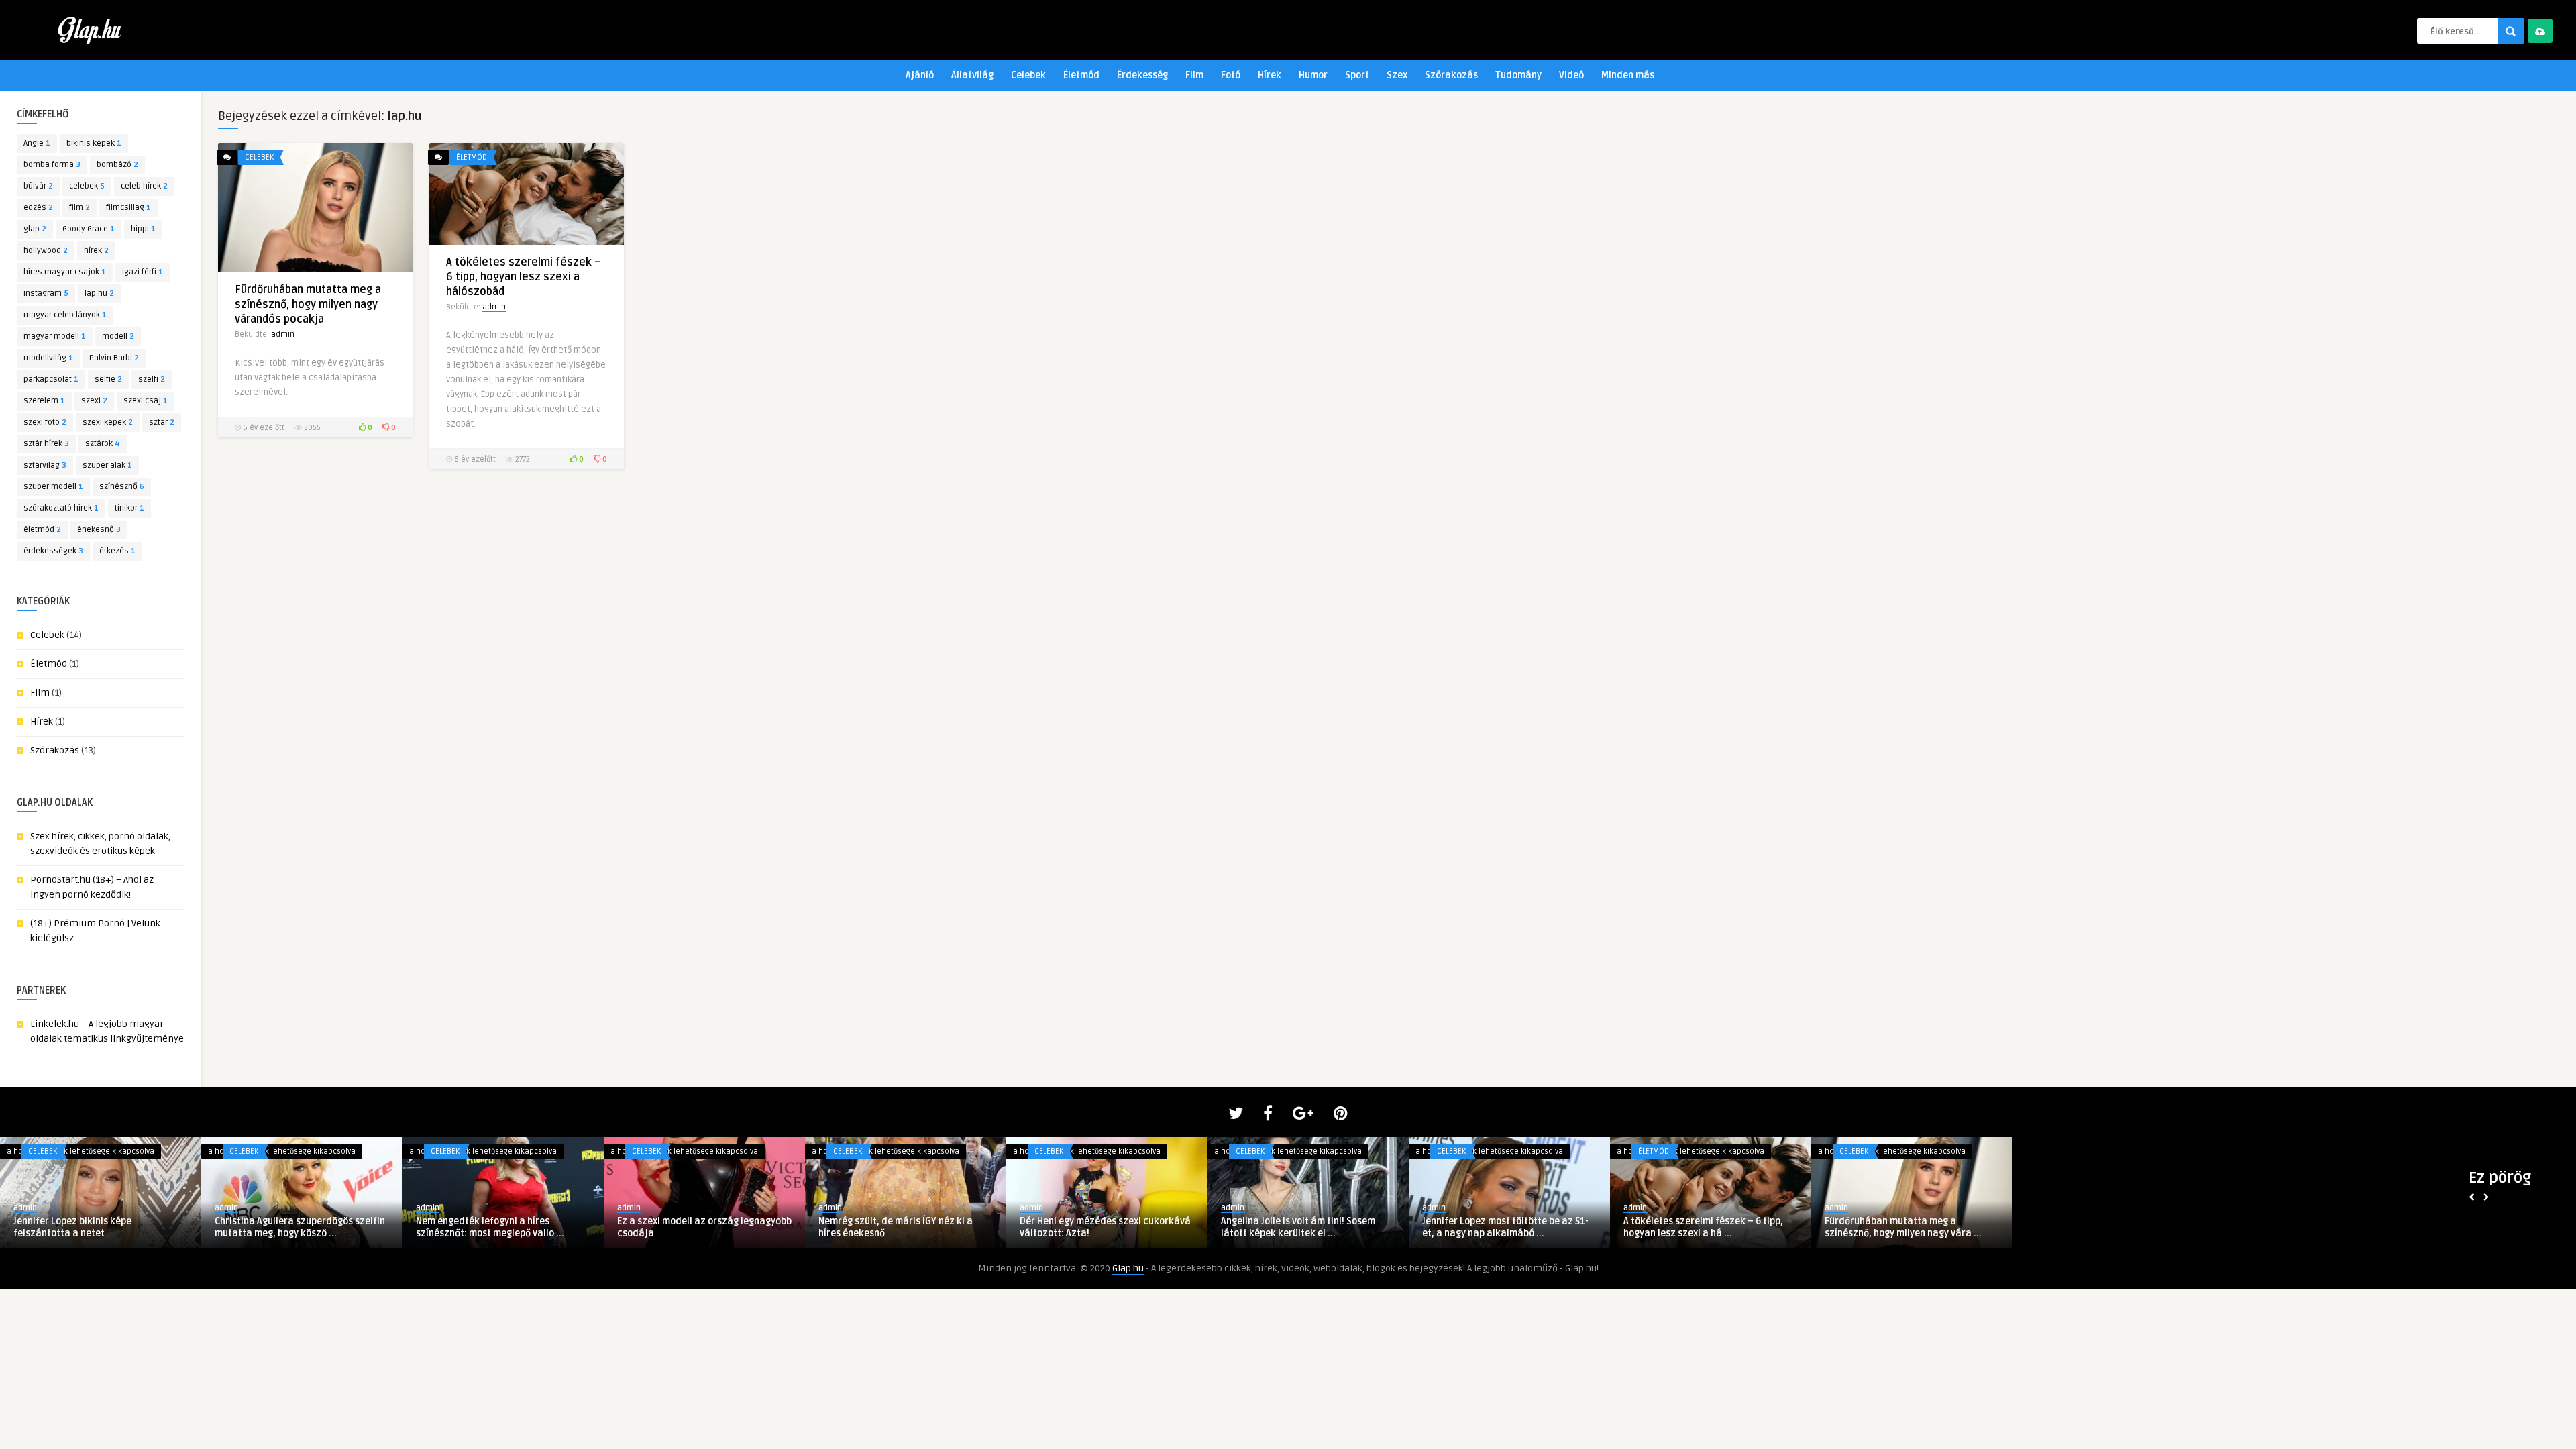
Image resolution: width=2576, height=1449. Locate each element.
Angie (37, 143)
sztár (162, 422)
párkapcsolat (51, 379)
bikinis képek (94, 143)
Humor (1313, 75)
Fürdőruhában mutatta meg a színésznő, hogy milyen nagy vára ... (1501, 1227)
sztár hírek (46, 444)
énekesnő (99, 530)
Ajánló (920, 75)
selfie (108, 379)
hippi (143, 229)
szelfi (152, 379)
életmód (42, 530)
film (79, 208)
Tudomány (1518, 75)
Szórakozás (1451, 75)
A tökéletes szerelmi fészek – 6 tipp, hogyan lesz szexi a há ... (1301, 1227)
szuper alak (107, 465)
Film (1194, 75)
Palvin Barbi (114, 358)
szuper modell (53, 487)
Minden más (1628, 75)
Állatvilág (972, 75)
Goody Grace (89, 229)
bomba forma (52, 165)
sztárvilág (45, 465)
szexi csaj (146, 401)
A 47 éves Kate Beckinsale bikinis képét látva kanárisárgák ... (1710, 1227)
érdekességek (53, 551)
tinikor (129, 508)
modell (118, 336)
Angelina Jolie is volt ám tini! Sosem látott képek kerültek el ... (896, 1227)
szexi (94, 401)
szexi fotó (45, 422)
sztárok (103, 444)
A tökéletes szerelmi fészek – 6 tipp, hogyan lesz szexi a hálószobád (524, 277)
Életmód (1081, 75)
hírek (96, 251)
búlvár (38, 186)
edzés (38, 208)
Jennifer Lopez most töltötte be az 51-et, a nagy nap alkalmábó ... (1103, 1227)
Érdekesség (1142, 75)
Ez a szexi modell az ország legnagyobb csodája (302, 1227)
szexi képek (108, 422)
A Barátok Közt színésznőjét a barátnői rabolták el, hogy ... (1912, 1227)
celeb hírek (144, 186)
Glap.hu (1128, 1268)
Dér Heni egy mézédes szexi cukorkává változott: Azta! (703, 1227)
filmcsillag (128, 208)
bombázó (117, 165)
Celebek (1028, 75)
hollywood (46, 251)
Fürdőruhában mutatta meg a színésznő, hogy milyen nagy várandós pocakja (308, 305)
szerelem (44, 401)
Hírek (1270, 75)
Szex (1397, 75)
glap (35, 229)
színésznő (122, 487)
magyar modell (55, 336)
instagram (46, 293)
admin (283, 334)
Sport (1357, 75)
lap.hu (99, 293)
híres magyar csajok (65, 272)
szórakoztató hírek (61, 508)
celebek (87, 186)
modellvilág (48, 358)
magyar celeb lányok (65, 315)
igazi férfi (143, 272)
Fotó (1231, 75)
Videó (1571, 75)
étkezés (117, 551)
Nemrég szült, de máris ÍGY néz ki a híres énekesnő (493, 1227)
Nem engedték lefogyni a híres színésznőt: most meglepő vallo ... (88, 1227)
